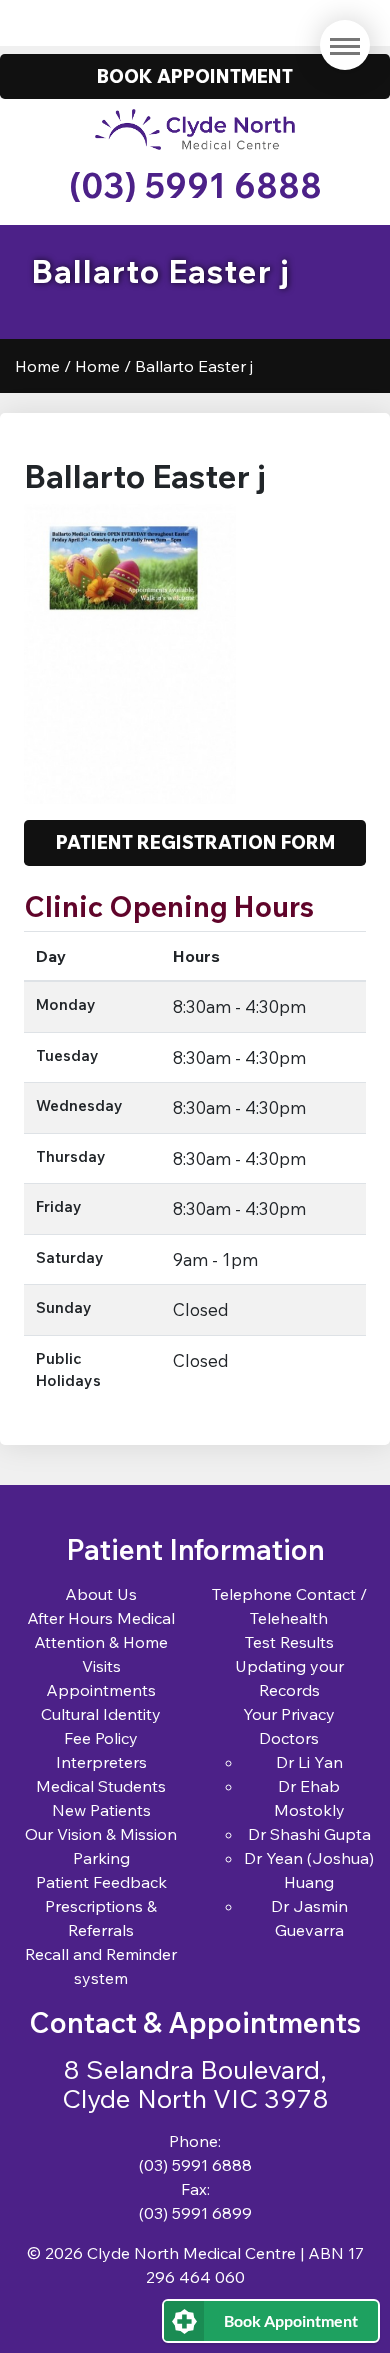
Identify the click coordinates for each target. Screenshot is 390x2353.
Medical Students (101, 1786)
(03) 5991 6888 (195, 185)
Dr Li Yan (309, 1762)
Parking (101, 1858)
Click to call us (195, 22)
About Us (101, 1594)
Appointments (101, 1690)
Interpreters (101, 1762)
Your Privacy (289, 1714)
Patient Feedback (101, 1882)
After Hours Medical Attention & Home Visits (101, 1642)
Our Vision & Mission (101, 1834)
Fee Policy (101, 1738)
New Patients (101, 1810)
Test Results (289, 1642)
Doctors (289, 1738)
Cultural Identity (101, 1714)
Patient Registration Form (195, 842)
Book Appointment (291, 2320)
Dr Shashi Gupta (309, 1834)
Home (37, 366)
